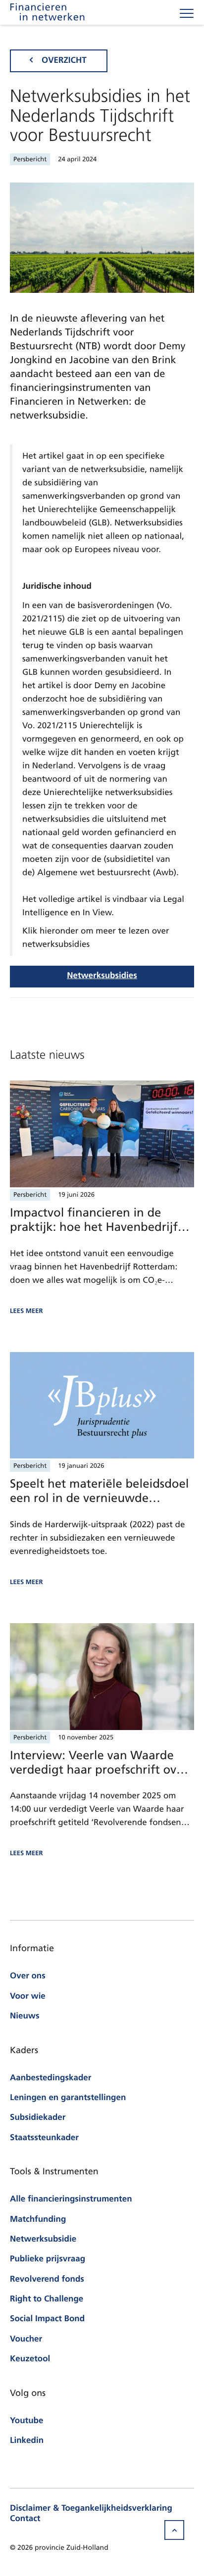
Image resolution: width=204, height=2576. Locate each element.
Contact (25, 2519)
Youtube (26, 2421)
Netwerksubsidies (102, 976)
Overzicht (64, 61)
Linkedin (27, 2441)
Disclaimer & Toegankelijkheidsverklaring (91, 2509)
